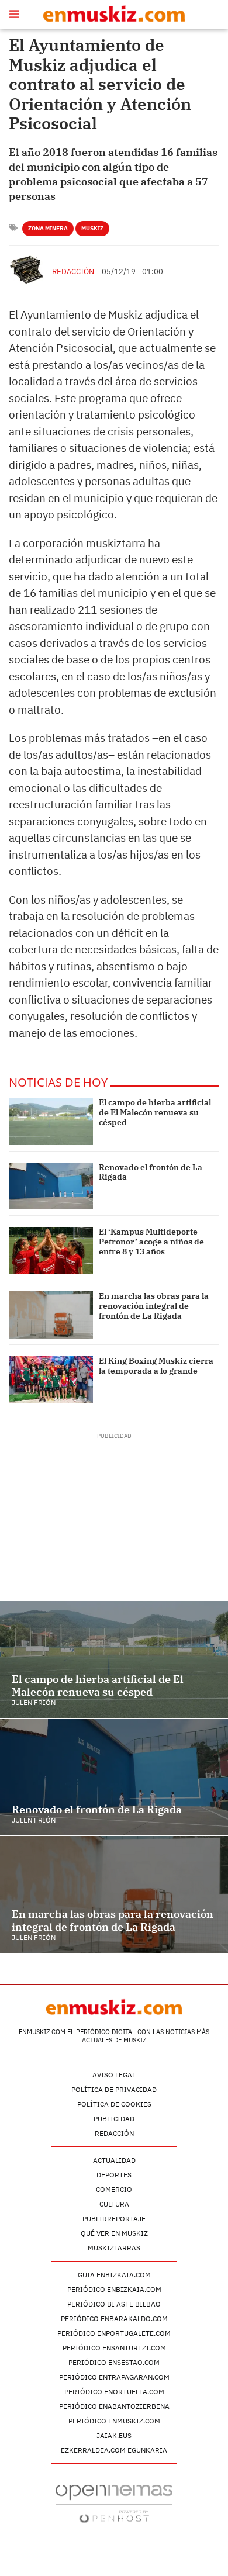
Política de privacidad (114, 2089)
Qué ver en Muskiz (114, 2233)
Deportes (114, 2175)
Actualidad (114, 2160)
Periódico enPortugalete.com (114, 2333)
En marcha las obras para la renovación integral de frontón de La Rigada (154, 1306)
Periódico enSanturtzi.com (114, 2348)
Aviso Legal (114, 2075)
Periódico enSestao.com (114, 2362)
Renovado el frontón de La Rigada (151, 1172)
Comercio (114, 2189)
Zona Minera (48, 228)
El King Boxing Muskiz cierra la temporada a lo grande (156, 1366)
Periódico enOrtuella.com (114, 2392)
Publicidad (114, 2119)
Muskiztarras (114, 2248)
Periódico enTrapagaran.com (114, 2377)
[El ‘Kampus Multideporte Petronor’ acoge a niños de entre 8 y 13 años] (51, 1250)
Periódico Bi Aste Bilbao (114, 2304)
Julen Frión (34, 1702)
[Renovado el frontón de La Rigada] (51, 1186)
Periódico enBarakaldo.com (114, 2319)
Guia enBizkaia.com (114, 2275)
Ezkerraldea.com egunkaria (114, 2450)
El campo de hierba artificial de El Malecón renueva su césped (155, 1112)
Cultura (114, 2204)
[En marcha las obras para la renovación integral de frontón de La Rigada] (51, 1315)
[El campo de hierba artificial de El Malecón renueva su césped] (51, 1121)
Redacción (73, 272)
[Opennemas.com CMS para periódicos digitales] (114, 2503)
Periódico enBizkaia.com (114, 2289)
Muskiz (92, 228)
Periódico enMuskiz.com (114, 2421)
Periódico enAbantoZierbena (114, 2406)
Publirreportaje (114, 2219)
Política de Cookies (114, 2104)
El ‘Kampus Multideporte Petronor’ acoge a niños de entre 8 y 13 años (151, 1242)
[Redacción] (27, 270)
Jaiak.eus (114, 2435)
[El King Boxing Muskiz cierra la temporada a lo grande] (51, 1379)
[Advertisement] (114, 1513)
